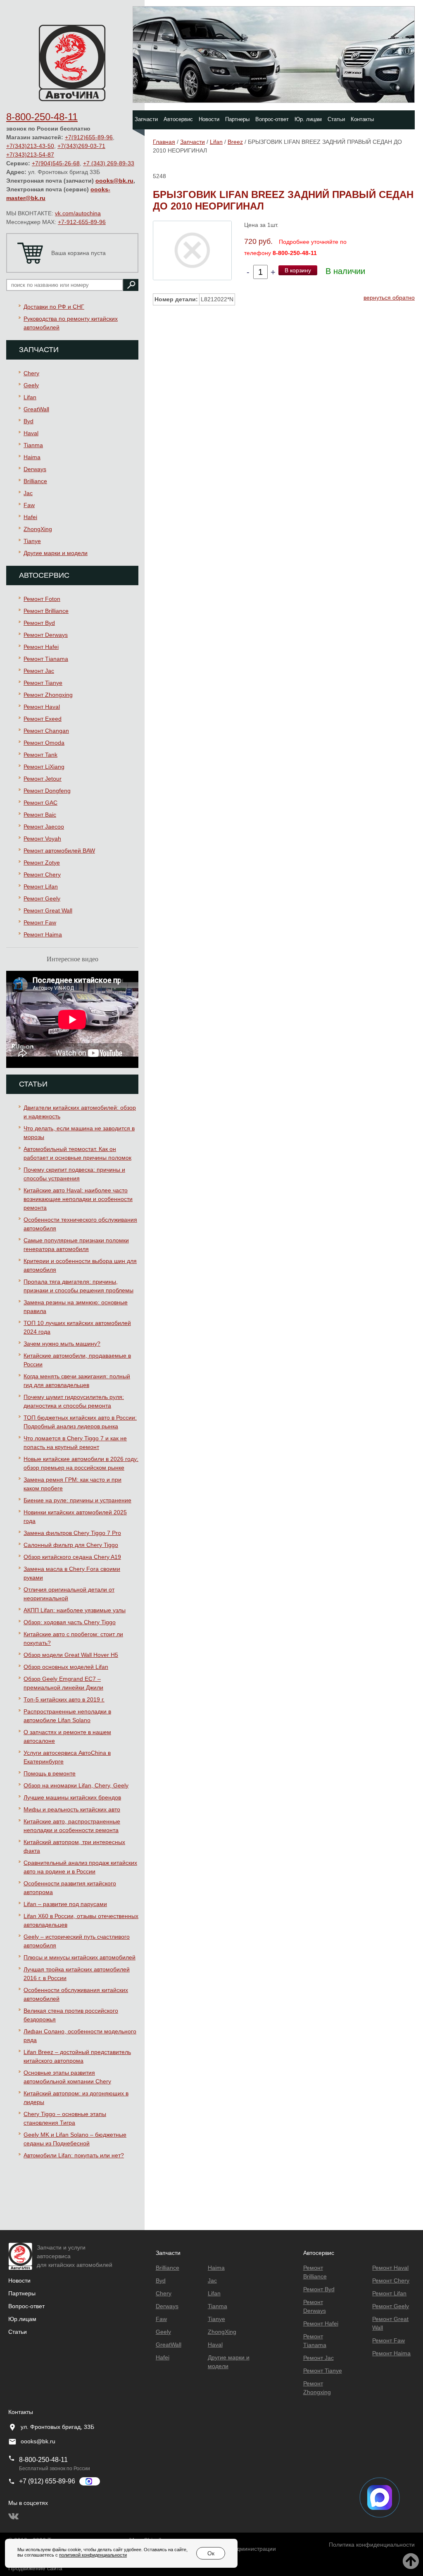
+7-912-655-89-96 (82, 222)
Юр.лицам (22, 2319)
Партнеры (237, 119)
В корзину (298, 270)
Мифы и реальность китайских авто (72, 1809)
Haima (32, 457)
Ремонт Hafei (41, 647)
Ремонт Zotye (42, 863)
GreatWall (36, 409)
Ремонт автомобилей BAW (59, 851)
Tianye (32, 541)
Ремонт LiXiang (44, 767)
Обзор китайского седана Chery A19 (72, 1557)
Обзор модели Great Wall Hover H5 (71, 1655)
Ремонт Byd (39, 623)
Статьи (336, 119)
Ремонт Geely (42, 898)
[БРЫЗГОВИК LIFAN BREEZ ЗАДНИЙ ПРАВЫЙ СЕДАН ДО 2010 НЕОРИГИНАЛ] (192, 250)
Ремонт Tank (40, 755)
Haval (31, 433)
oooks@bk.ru (114, 181)
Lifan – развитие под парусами (65, 1904)
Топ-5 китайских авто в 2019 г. (64, 1699)
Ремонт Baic (40, 815)
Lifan (30, 397)
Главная (164, 142)
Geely (31, 385)
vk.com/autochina (78, 213)
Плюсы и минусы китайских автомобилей (80, 1957)
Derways (35, 469)
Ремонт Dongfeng (47, 791)
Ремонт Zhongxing (48, 695)
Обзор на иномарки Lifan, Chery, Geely (76, 1785)
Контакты (362, 119)
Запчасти (146, 119)
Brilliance (35, 481)
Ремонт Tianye (43, 683)
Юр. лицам (308, 119)
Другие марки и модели (56, 553)
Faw (29, 505)
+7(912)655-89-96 (89, 137)
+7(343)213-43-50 (30, 146)
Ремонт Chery (42, 875)
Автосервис (178, 119)
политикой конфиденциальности (93, 2555)
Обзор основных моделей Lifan (66, 1667)
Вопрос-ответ (272, 119)
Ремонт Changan (46, 731)
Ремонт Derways (46, 635)
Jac (28, 493)
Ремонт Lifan (41, 886)
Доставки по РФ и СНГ (54, 307)
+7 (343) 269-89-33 (109, 163)
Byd (29, 421)
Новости (209, 119)
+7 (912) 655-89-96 (47, 2481)
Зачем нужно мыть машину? (62, 1344)
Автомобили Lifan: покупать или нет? (74, 2155)
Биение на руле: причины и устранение (77, 1500)
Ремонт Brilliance (46, 611)
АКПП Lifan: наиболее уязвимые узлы (75, 1610)
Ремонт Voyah (42, 839)
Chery (31, 373)
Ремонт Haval (42, 707)
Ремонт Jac (39, 671)
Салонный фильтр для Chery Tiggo (71, 1545)
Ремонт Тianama (46, 659)
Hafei (30, 517)
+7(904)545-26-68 (56, 163)
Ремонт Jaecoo (44, 827)
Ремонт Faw (40, 922)
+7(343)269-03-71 (81, 146)
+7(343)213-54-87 (30, 155)
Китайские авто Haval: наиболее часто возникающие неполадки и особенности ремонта (78, 1199)
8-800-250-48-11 (42, 117)
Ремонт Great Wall (48, 910)
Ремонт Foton (42, 599)
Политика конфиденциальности (372, 2545)
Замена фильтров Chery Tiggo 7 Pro (72, 1533)
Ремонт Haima (43, 934)
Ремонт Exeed (43, 719)
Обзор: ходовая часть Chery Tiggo (70, 1622)
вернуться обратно (389, 298)
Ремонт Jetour (43, 779)
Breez (235, 142)
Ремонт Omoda (44, 743)
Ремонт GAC (40, 803)
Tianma (33, 445)
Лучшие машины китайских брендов (72, 1797)
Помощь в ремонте (50, 1773)
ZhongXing (38, 529)
